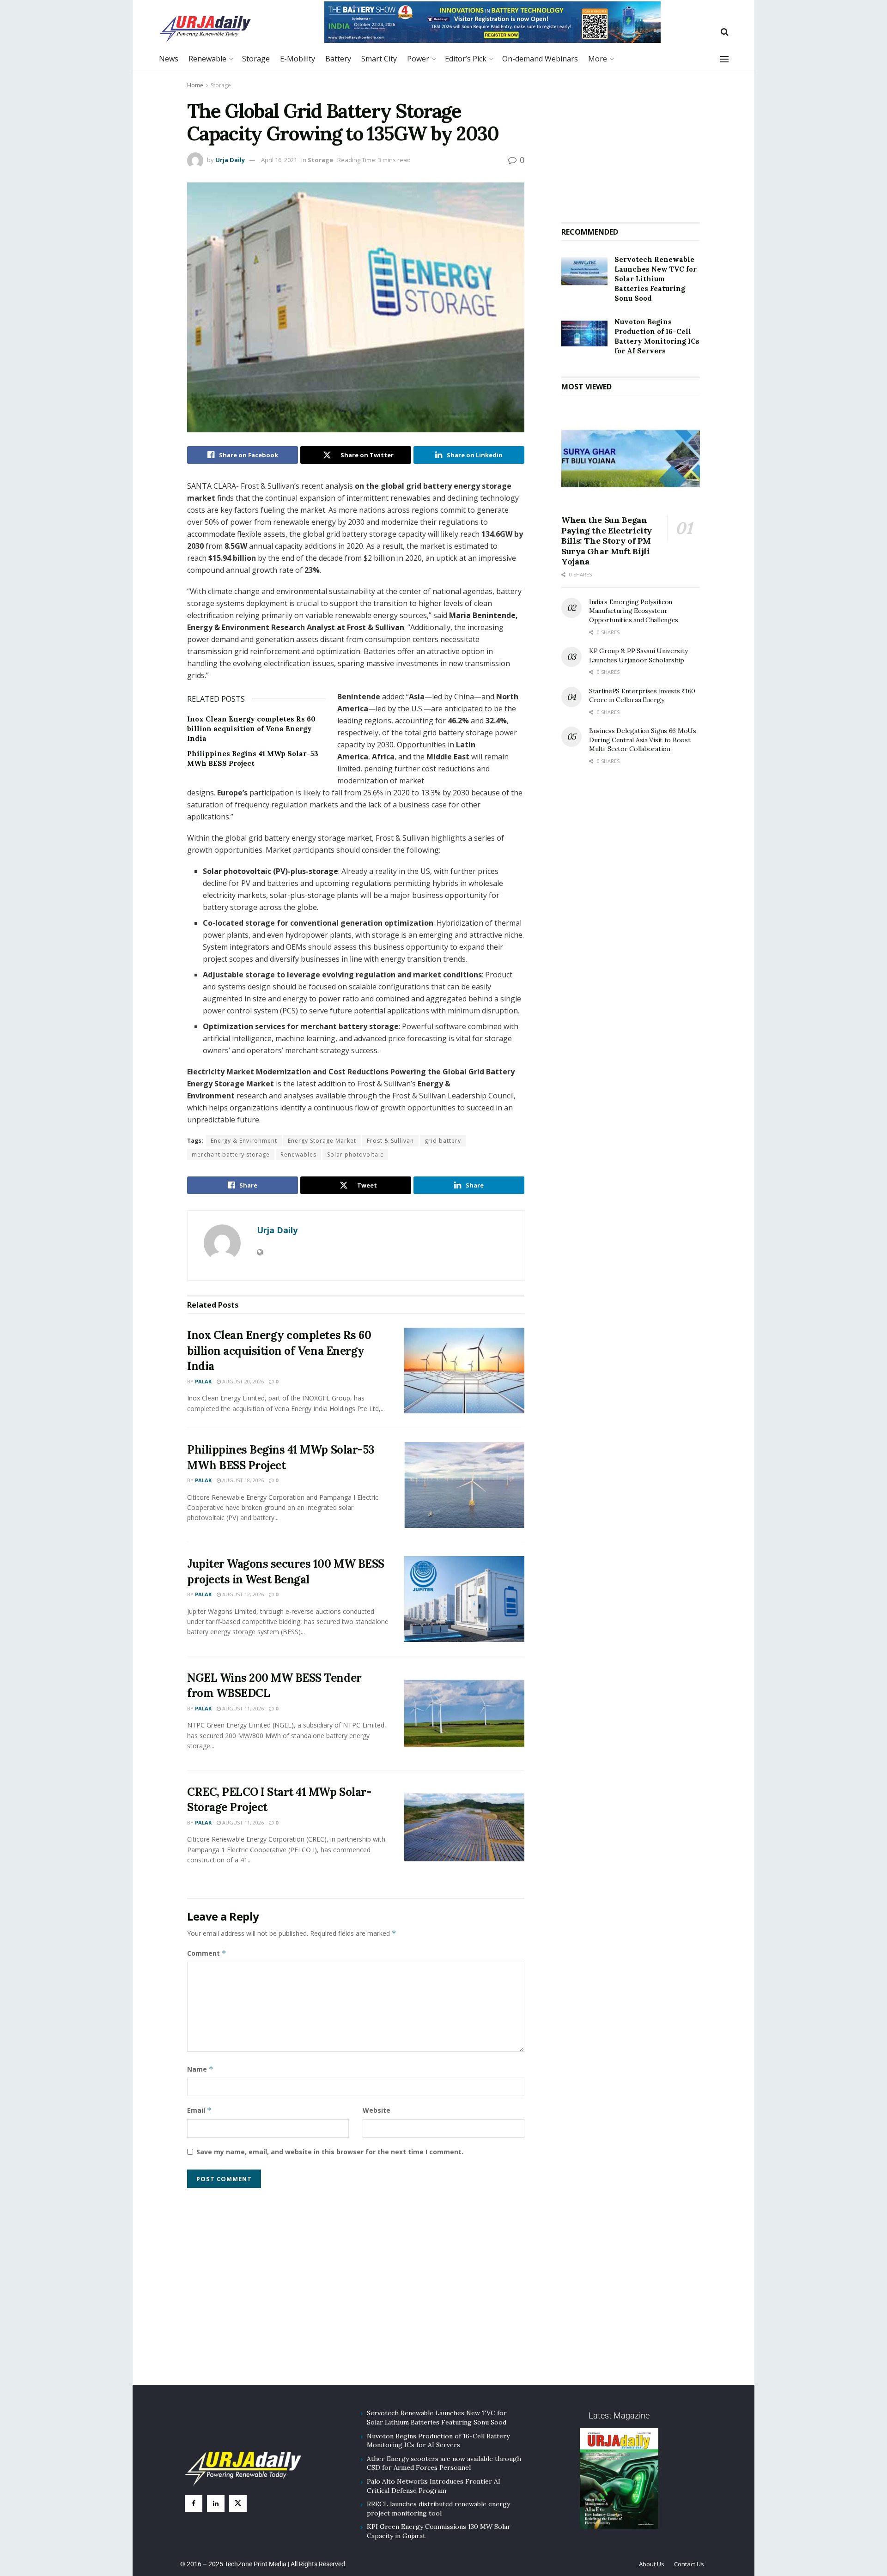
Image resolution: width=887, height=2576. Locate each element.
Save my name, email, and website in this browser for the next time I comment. (330, 2152)
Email (199, 2110)
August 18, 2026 (242, 1480)
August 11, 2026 (242, 1708)
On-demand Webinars (540, 59)
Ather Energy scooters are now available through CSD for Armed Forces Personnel (444, 2463)
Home (195, 85)
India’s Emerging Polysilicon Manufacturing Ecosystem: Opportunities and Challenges (634, 611)
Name (200, 2069)
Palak (203, 1381)
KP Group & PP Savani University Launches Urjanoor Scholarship (638, 655)
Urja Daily (230, 160)
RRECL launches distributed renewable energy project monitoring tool (438, 2509)
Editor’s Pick (466, 59)
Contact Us (689, 2564)
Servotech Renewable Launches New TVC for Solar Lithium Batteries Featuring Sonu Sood (656, 279)
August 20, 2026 (242, 1381)
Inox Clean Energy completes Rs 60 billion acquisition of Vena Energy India (251, 729)
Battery (338, 59)
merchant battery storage (231, 1155)
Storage (256, 59)
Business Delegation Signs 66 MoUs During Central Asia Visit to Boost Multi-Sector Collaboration (643, 740)
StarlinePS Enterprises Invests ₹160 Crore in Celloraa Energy (642, 696)
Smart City (379, 59)
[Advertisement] (631, 143)
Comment (207, 1953)
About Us (652, 2564)
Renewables (298, 1155)
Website (377, 2110)
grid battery (443, 1141)
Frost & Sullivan (390, 1141)
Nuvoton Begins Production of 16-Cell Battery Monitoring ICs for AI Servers (438, 2441)
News (169, 59)
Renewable (207, 59)
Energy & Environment (244, 1141)
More (598, 59)
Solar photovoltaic (355, 1155)
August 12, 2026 (242, 1594)
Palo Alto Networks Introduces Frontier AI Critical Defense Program (434, 2486)
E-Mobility (298, 59)
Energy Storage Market (322, 1141)
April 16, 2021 (279, 160)
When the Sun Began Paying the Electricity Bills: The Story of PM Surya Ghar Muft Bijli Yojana (607, 541)
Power (418, 59)
